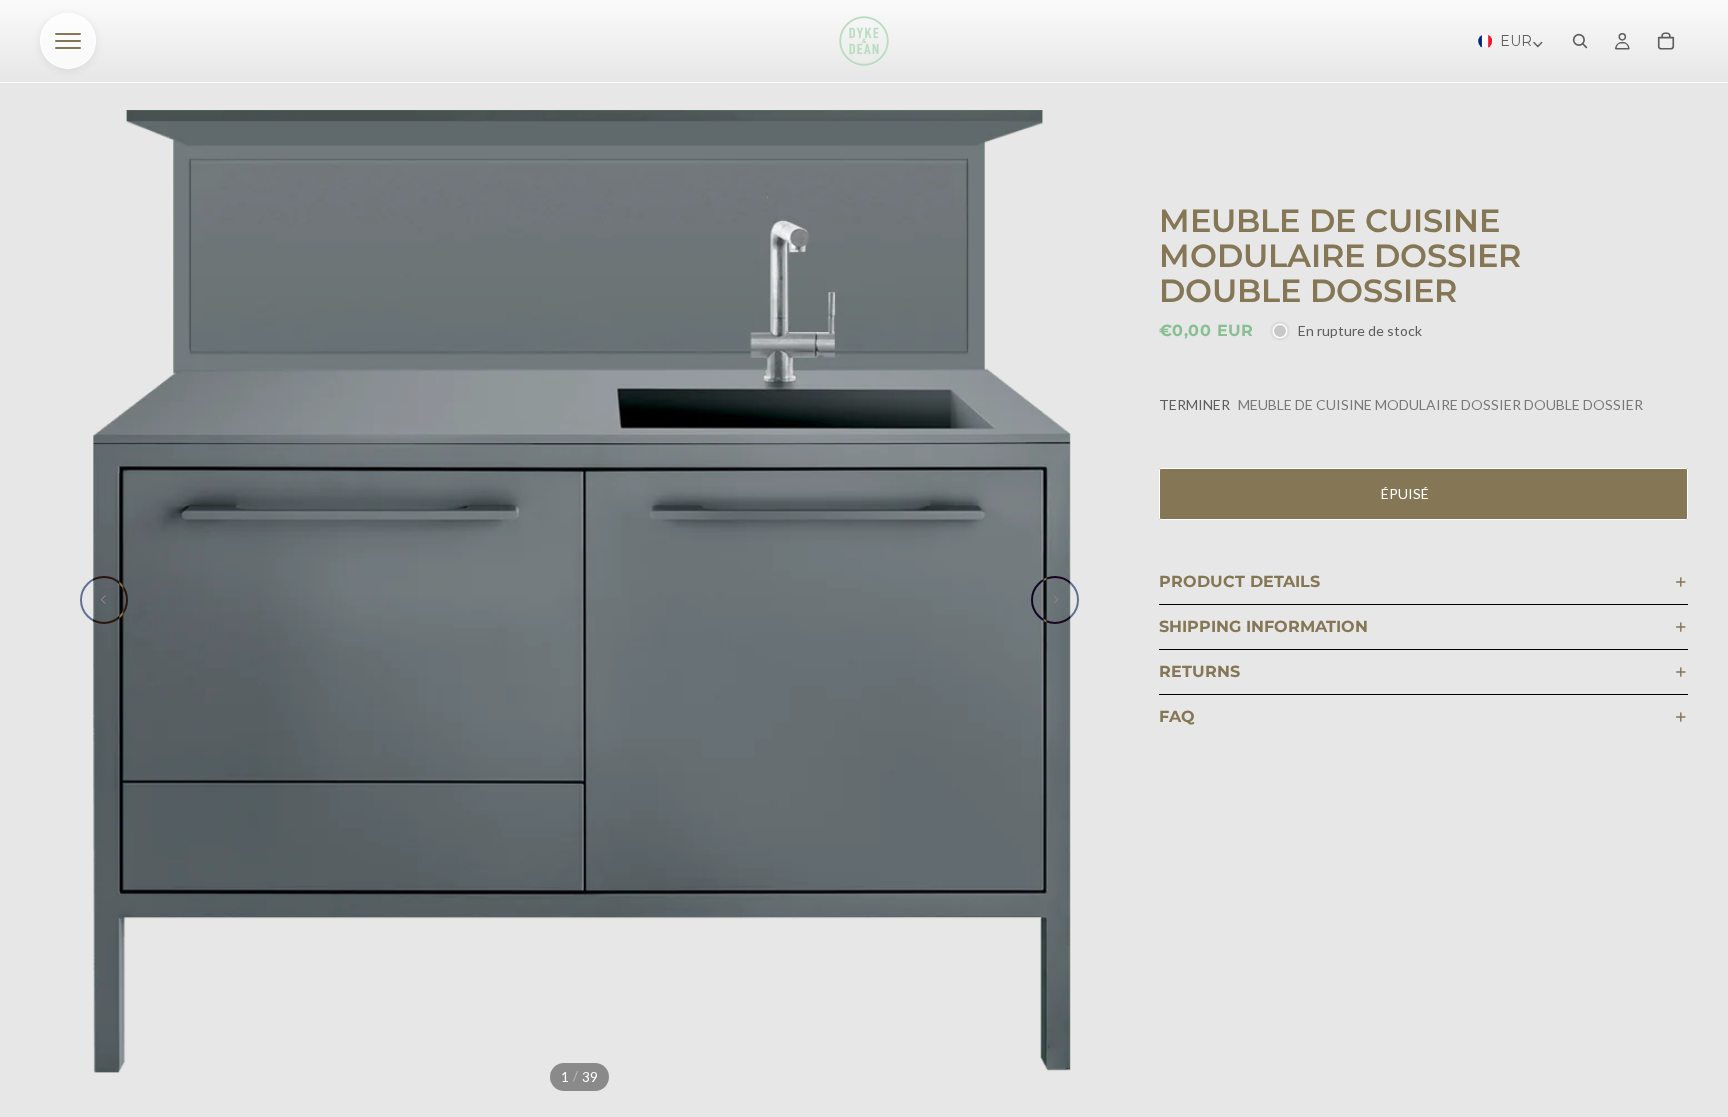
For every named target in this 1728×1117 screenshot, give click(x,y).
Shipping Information (1263, 626)
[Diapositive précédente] (104, 600)
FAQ (1177, 716)
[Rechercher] (1580, 41)
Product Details (1239, 581)
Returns (1199, 671)
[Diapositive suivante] (1055, 600)
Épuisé (1405, 493)
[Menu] (68, 41)
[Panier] (1666, 41)
